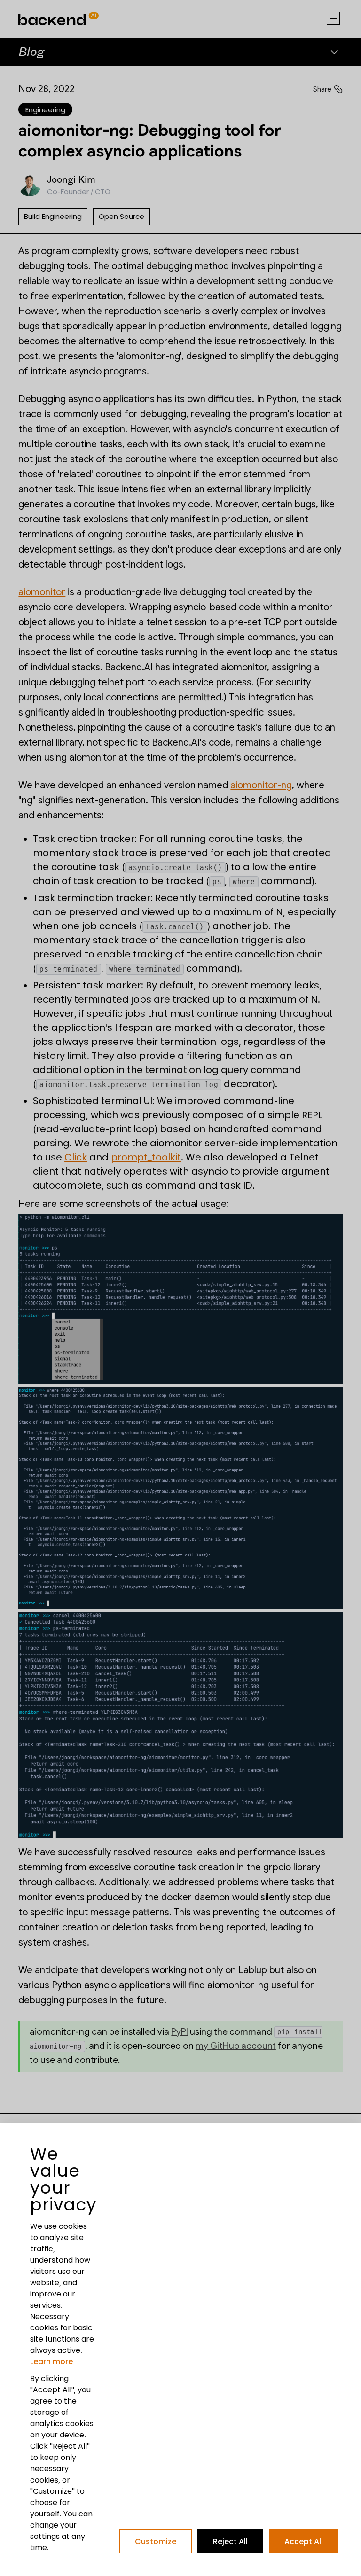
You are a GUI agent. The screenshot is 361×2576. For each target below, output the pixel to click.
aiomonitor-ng (261, 785)
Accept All (304, 2541)
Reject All (230, 2541)
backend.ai (39, 4)
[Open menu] (333, 19)
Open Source (122, 217)
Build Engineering (53, 217)
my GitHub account (236, 2046)
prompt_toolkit (146, 1157)
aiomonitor (42, 592)
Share (322, 89)
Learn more (51, 2362)
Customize (156, 2541)
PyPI (180, 2032)
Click (76, 1157)
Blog (31, 51)
